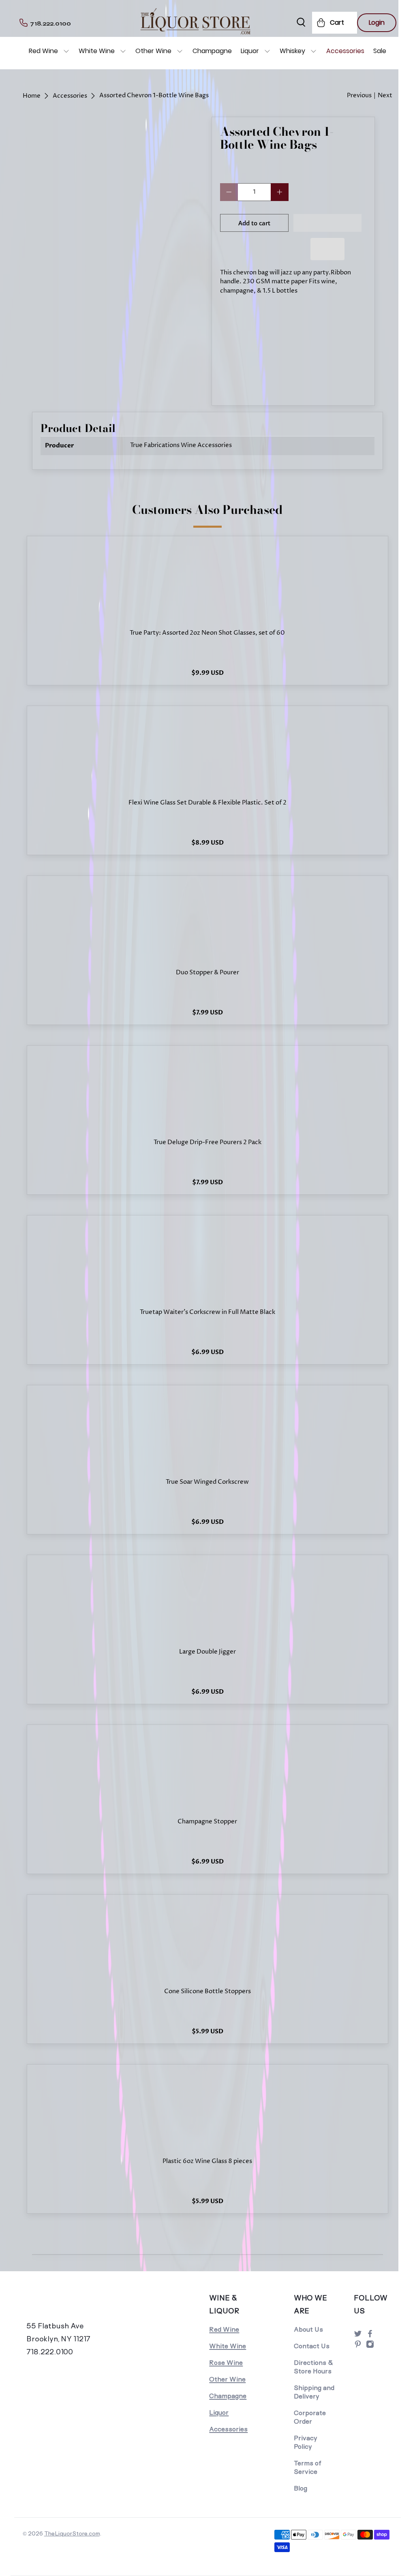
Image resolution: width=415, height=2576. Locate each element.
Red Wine (43, 51)
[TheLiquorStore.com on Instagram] (370, 2346)
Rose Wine (226, 2363)
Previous (359, 95)
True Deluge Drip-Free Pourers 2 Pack (207, 1143)
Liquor (250, 51)
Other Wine (153, 51)
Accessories (345, 51)
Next (385, 95)
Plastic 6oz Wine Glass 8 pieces (207, 2162)
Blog (301, 2488)
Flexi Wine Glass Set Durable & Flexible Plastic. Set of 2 (207, 803)
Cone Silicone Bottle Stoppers (207, 1992)
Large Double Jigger (207, 1652)
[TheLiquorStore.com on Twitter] (358, 2336)
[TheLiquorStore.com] (68, 2306)
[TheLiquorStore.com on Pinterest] (358, 2346)
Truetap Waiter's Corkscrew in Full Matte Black (207, 1313)
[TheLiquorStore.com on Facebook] (370, 2336)
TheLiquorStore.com (72, 2533)
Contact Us (312, 2346)
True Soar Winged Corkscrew (207, 1482)
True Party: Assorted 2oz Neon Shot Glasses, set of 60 (207, 633)
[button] (328, 223)
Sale (380, 51)
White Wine (97, 51)
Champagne (212, 51)
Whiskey (292, 51)
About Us (308, 2329)
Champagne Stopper (207, 1822)
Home (32, 96)
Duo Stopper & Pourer (207, 973)
